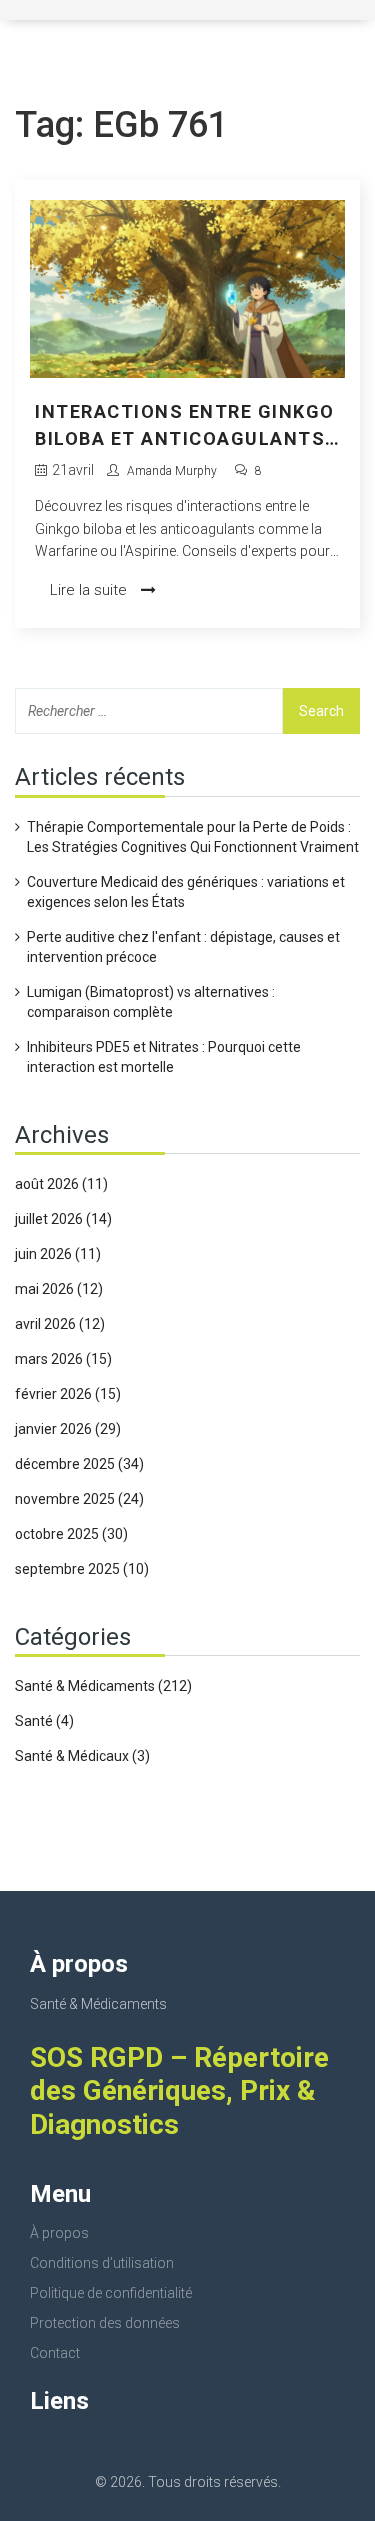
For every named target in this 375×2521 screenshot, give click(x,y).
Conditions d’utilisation (102, 2263)
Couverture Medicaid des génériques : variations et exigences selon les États (186, 892)
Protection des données (105, 2323)
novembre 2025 (79, 1499)
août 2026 (61, 1184)
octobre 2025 (71, 1534)
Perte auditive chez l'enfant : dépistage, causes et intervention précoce (183, 947)
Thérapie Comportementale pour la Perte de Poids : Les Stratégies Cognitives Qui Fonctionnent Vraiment (193, 837)
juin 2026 (58, 1254)
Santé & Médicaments (103, 1686)
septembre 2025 (82, 1569)
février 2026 (68, 1394)
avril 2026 (60, 1324)
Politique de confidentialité (111, 2293)
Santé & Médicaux (82, 1756)
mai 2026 (59, 1289)
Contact (55, 2353)
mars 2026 (63, 1359)
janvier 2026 (68, 1429)
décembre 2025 (79, 1464)
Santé (44, 1721)
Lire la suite (90, 590)
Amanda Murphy (172, 471)
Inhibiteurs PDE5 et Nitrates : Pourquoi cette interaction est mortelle (164, 1057)
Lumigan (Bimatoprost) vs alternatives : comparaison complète (151, 1002)
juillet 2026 (63, 1219)
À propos (59, 2233)
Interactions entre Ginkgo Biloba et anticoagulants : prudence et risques (186, 426)
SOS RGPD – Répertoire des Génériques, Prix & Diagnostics (179, 2091)
